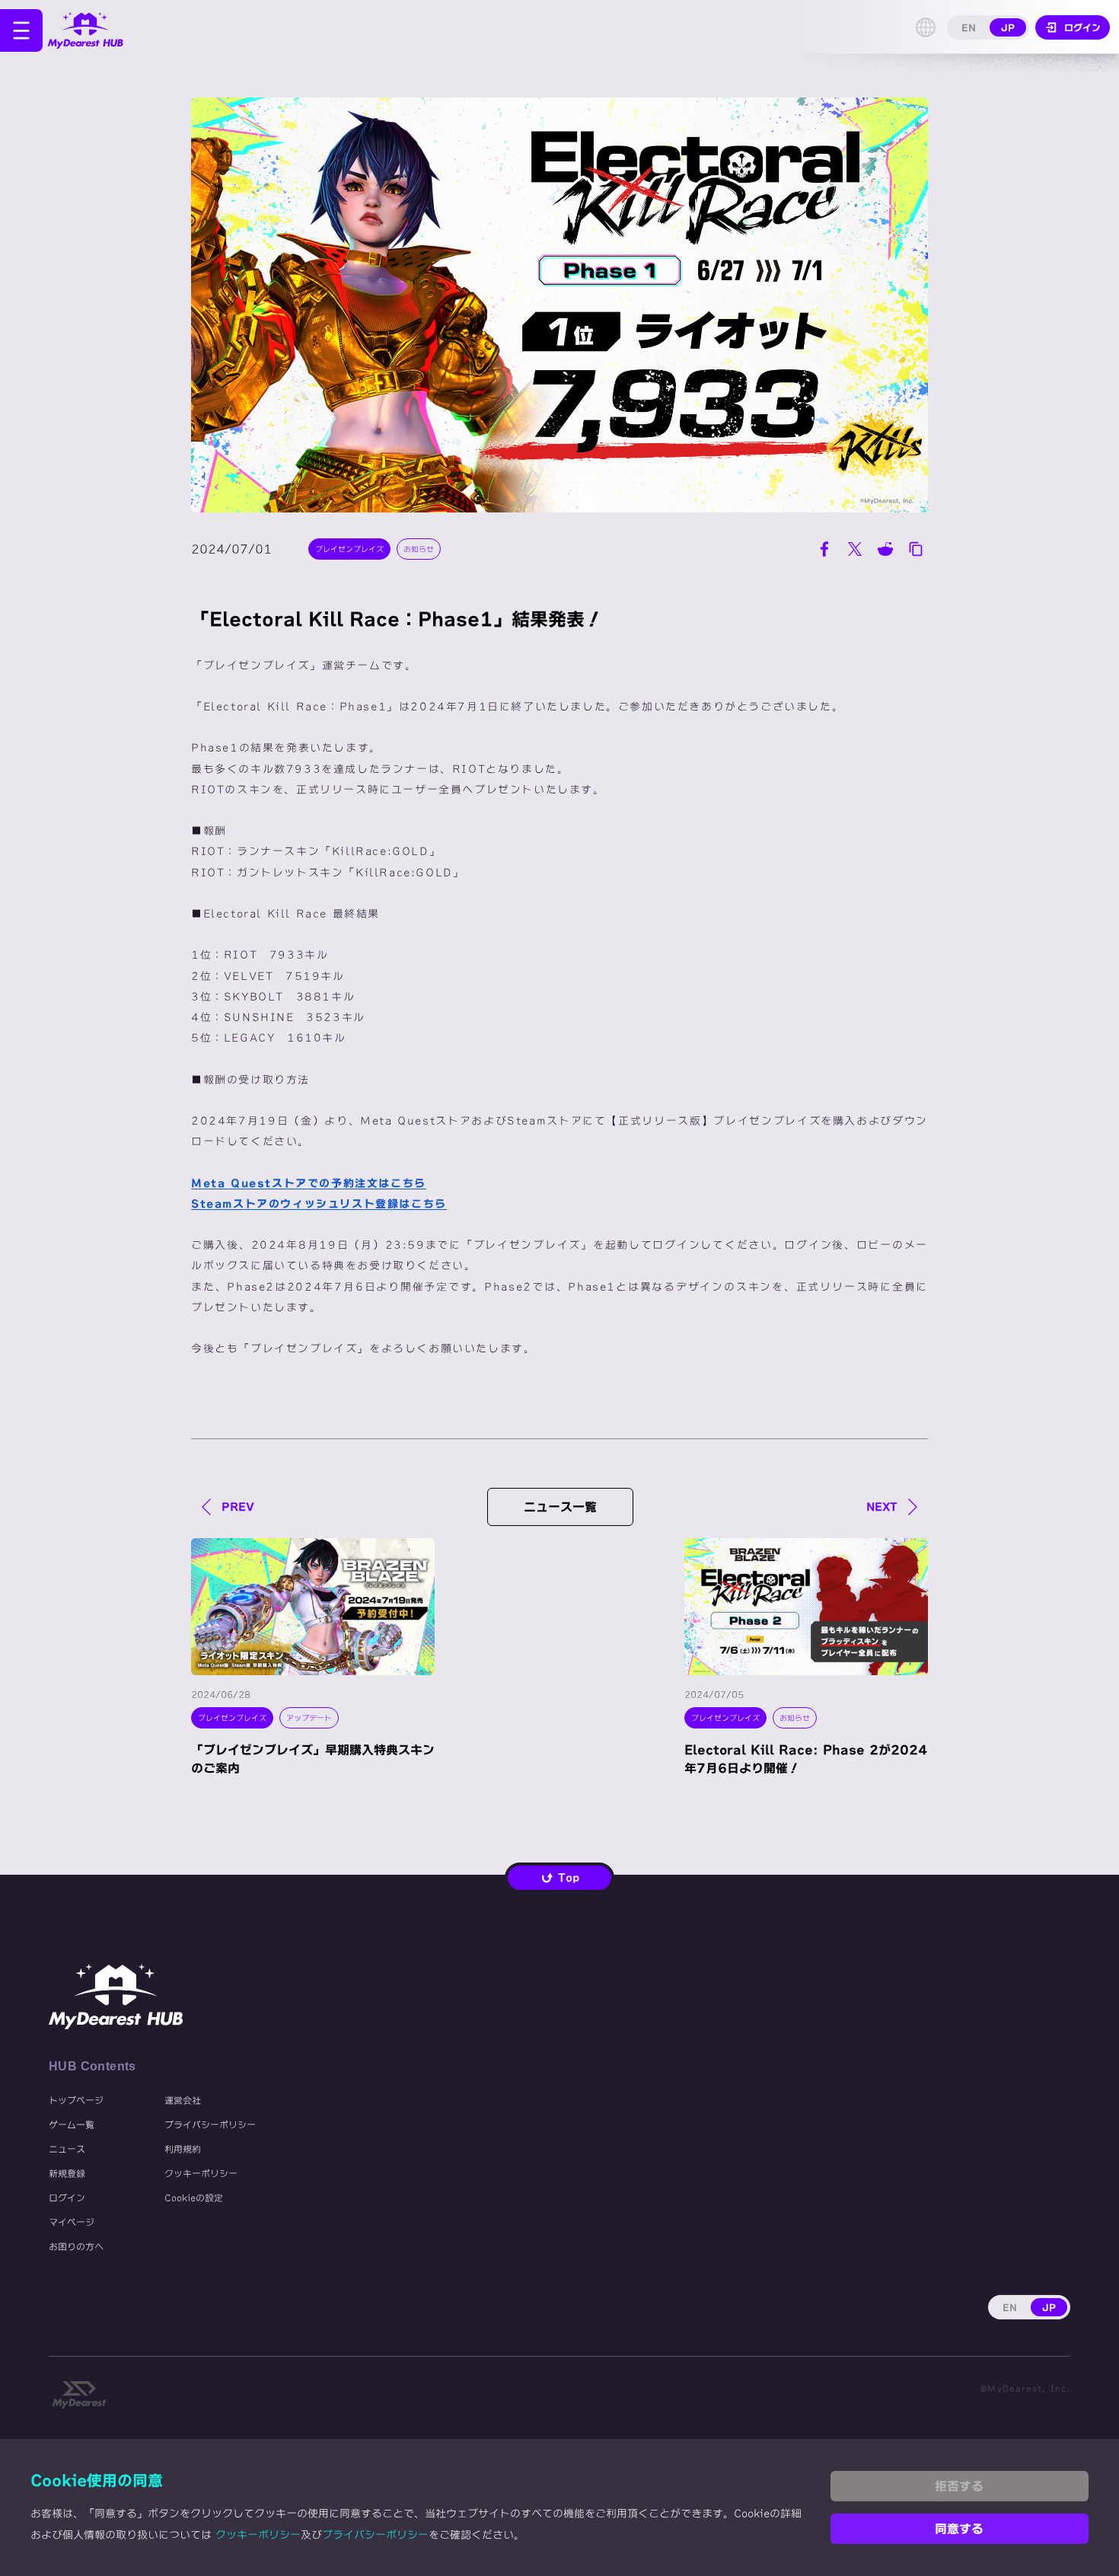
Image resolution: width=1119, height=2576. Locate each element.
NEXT (882, 1507)
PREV (238, 1507)
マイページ (72, 2222)
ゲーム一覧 (72, 2124)
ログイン (67, 2198)
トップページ (76, 2100)
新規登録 (67, 2173)
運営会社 (183, 2100)
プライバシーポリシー (210, 2124)
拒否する (959, 2486)
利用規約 (183, 2149)
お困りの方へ (76, 2246)
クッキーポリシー (201, 2173)
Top (569, 1878)
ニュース (67, 2149)
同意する (959, 2529)
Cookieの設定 (194, 2198)
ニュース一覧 (560, 1507)
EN (969, 27)
